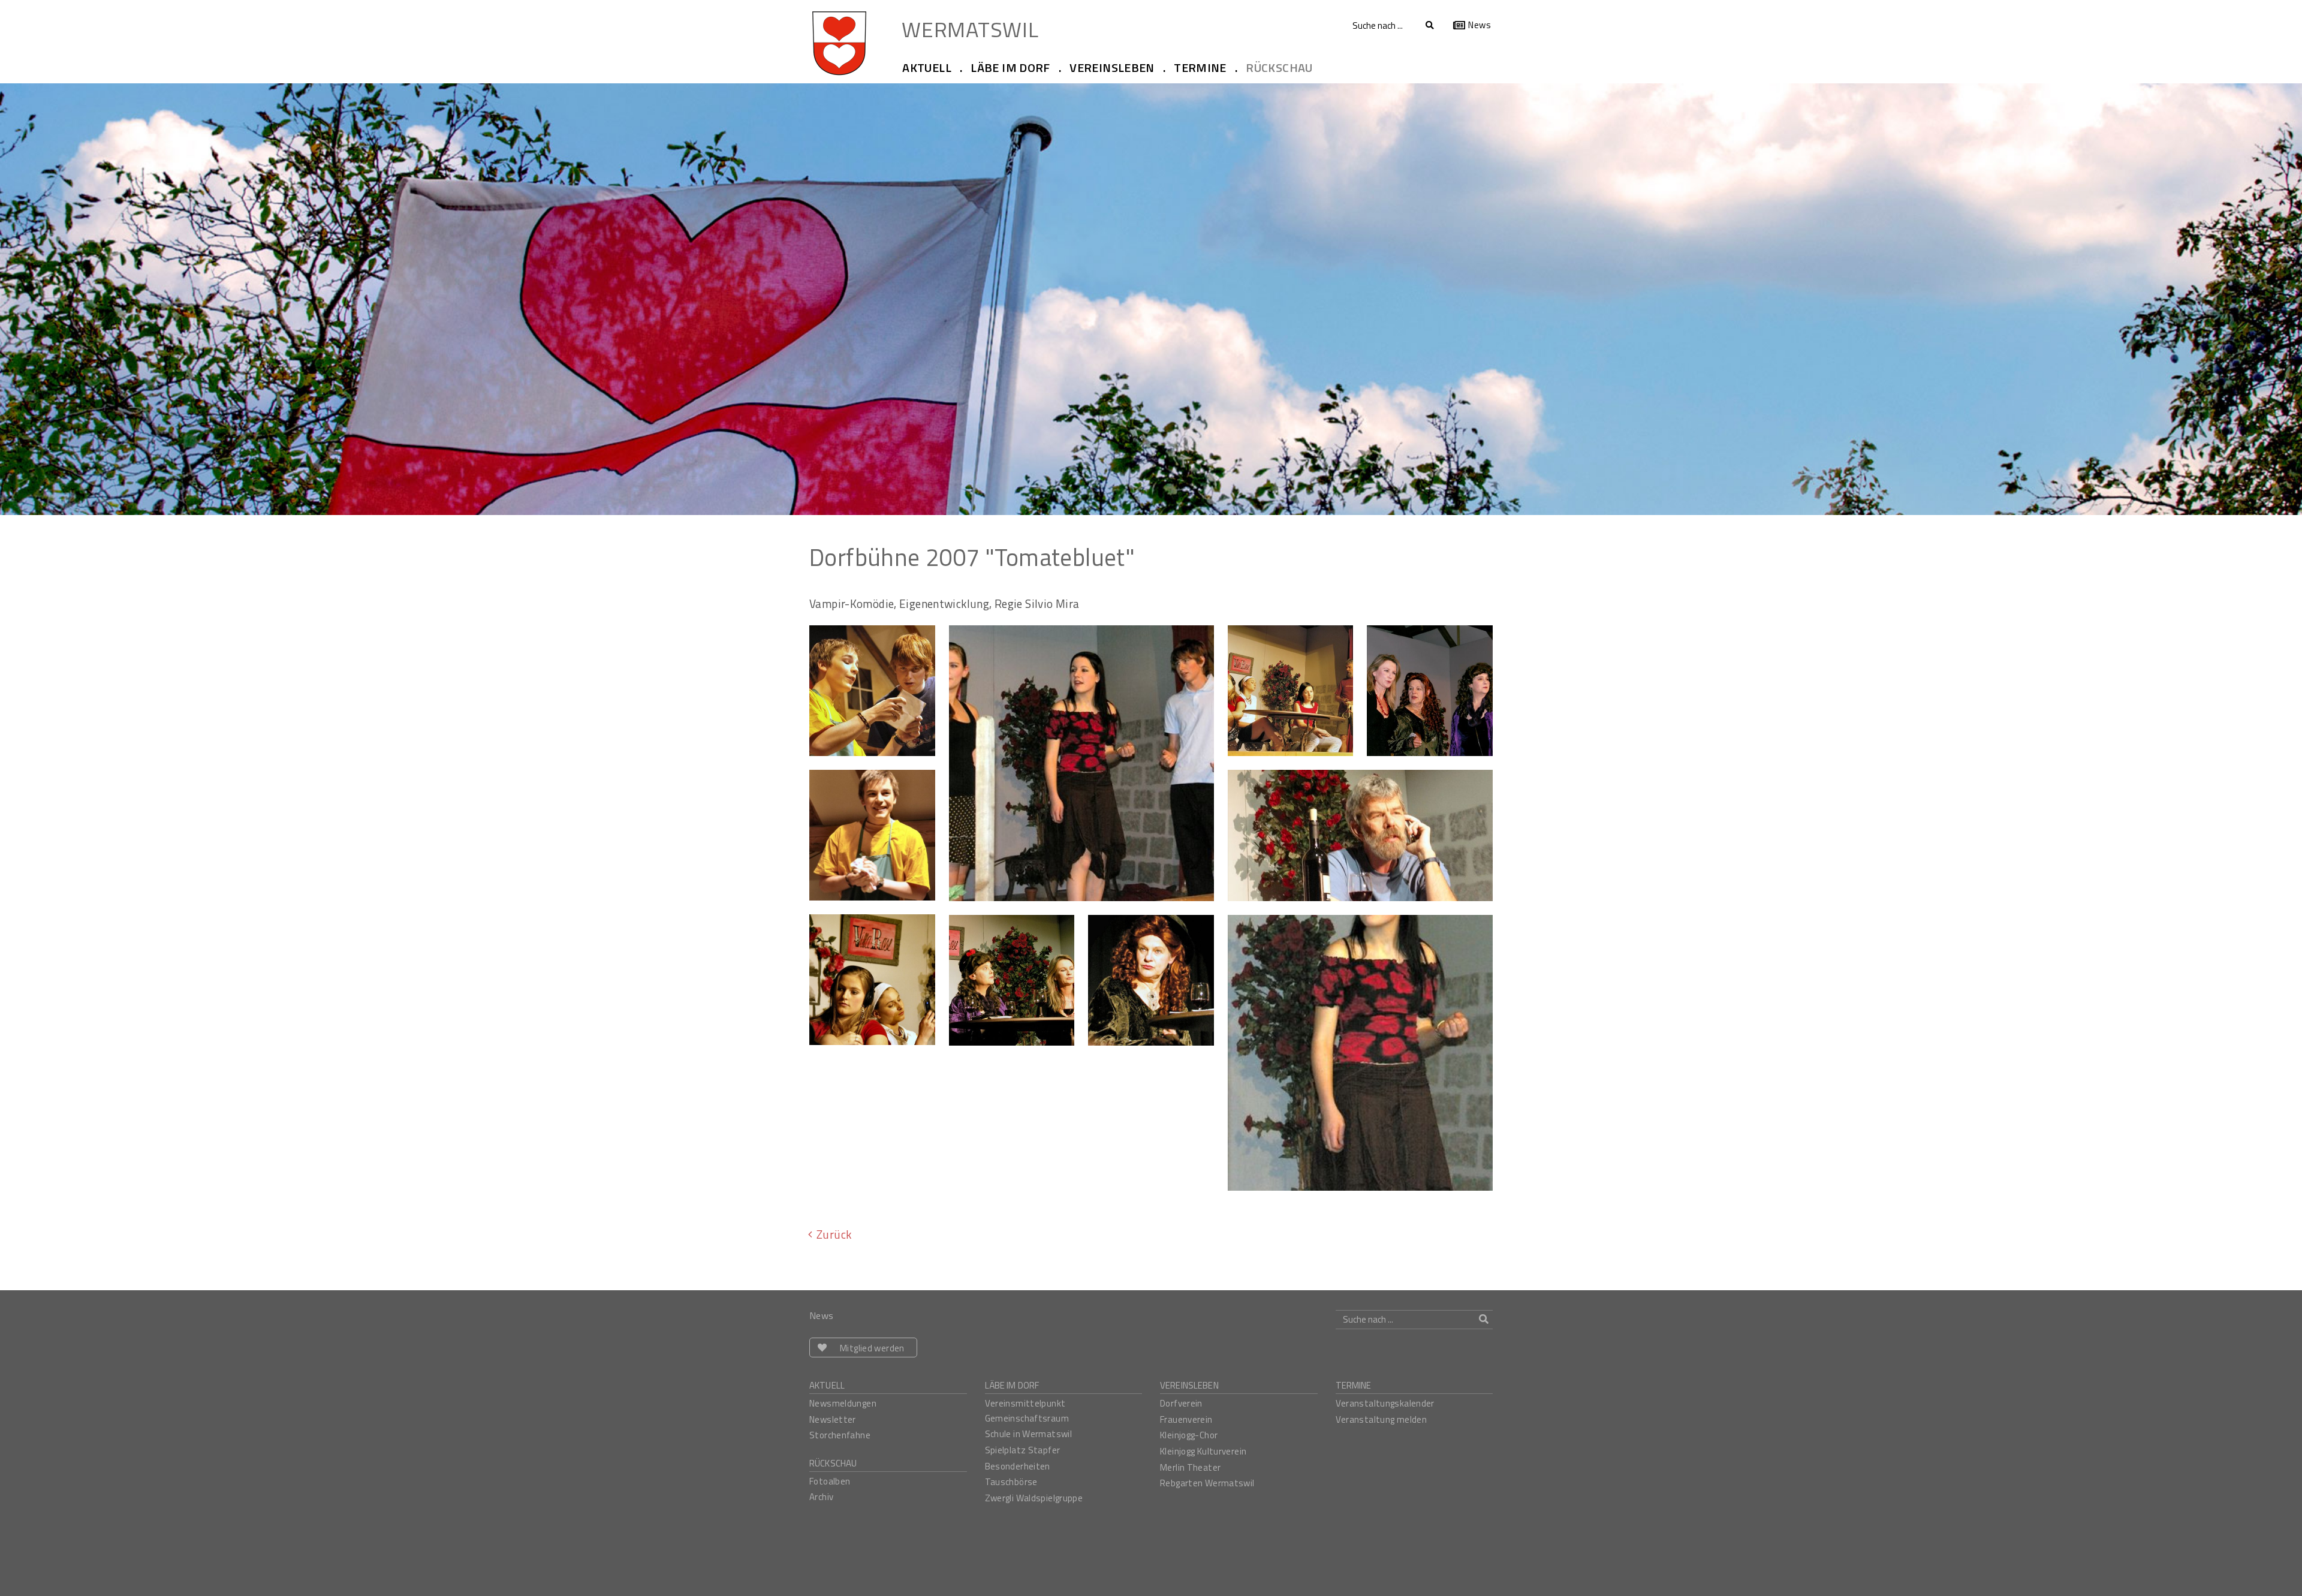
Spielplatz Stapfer (1023, 1450)
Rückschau (833, 1463)
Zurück (834, 1234)
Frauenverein (1186, 1419)
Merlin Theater (1190, 1467)
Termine (1354, 1385)
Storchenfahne (840, 1435)
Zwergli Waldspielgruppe (1034, 1498)
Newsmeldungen (843, 1403)
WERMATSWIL (970, 28)
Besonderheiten (1018, 1466)
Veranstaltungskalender (1385, 1403)
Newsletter (833, 1419)
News (1480, 25)
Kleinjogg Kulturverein (1203, 1451)
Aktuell (827, 1385)
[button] (932, 68)
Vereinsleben (1189, 1385)
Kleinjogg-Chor (1189, 1435)
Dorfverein (1181, 1403)
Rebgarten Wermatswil (1207, 1483)
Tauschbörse (1011, 1482)
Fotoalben (830, 1481)
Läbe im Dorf (1012, 1385)
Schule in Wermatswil (1029, 1434)
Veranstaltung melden (1381, 1419)
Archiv (821, 1497)
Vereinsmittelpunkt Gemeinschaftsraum (1027, 1411)
